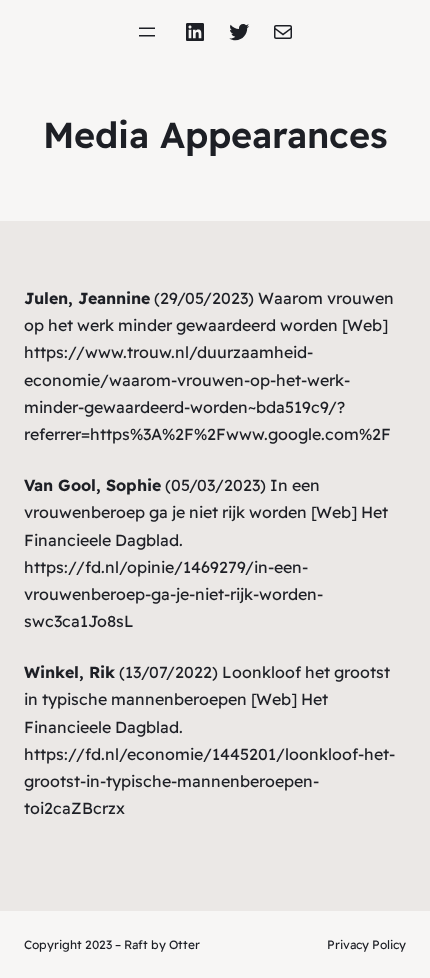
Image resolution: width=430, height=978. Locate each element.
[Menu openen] (147, 32)
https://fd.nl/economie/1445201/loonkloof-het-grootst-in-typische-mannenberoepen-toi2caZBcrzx (209, 781)
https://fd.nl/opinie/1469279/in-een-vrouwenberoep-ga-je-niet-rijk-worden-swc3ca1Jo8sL (173, 594)
